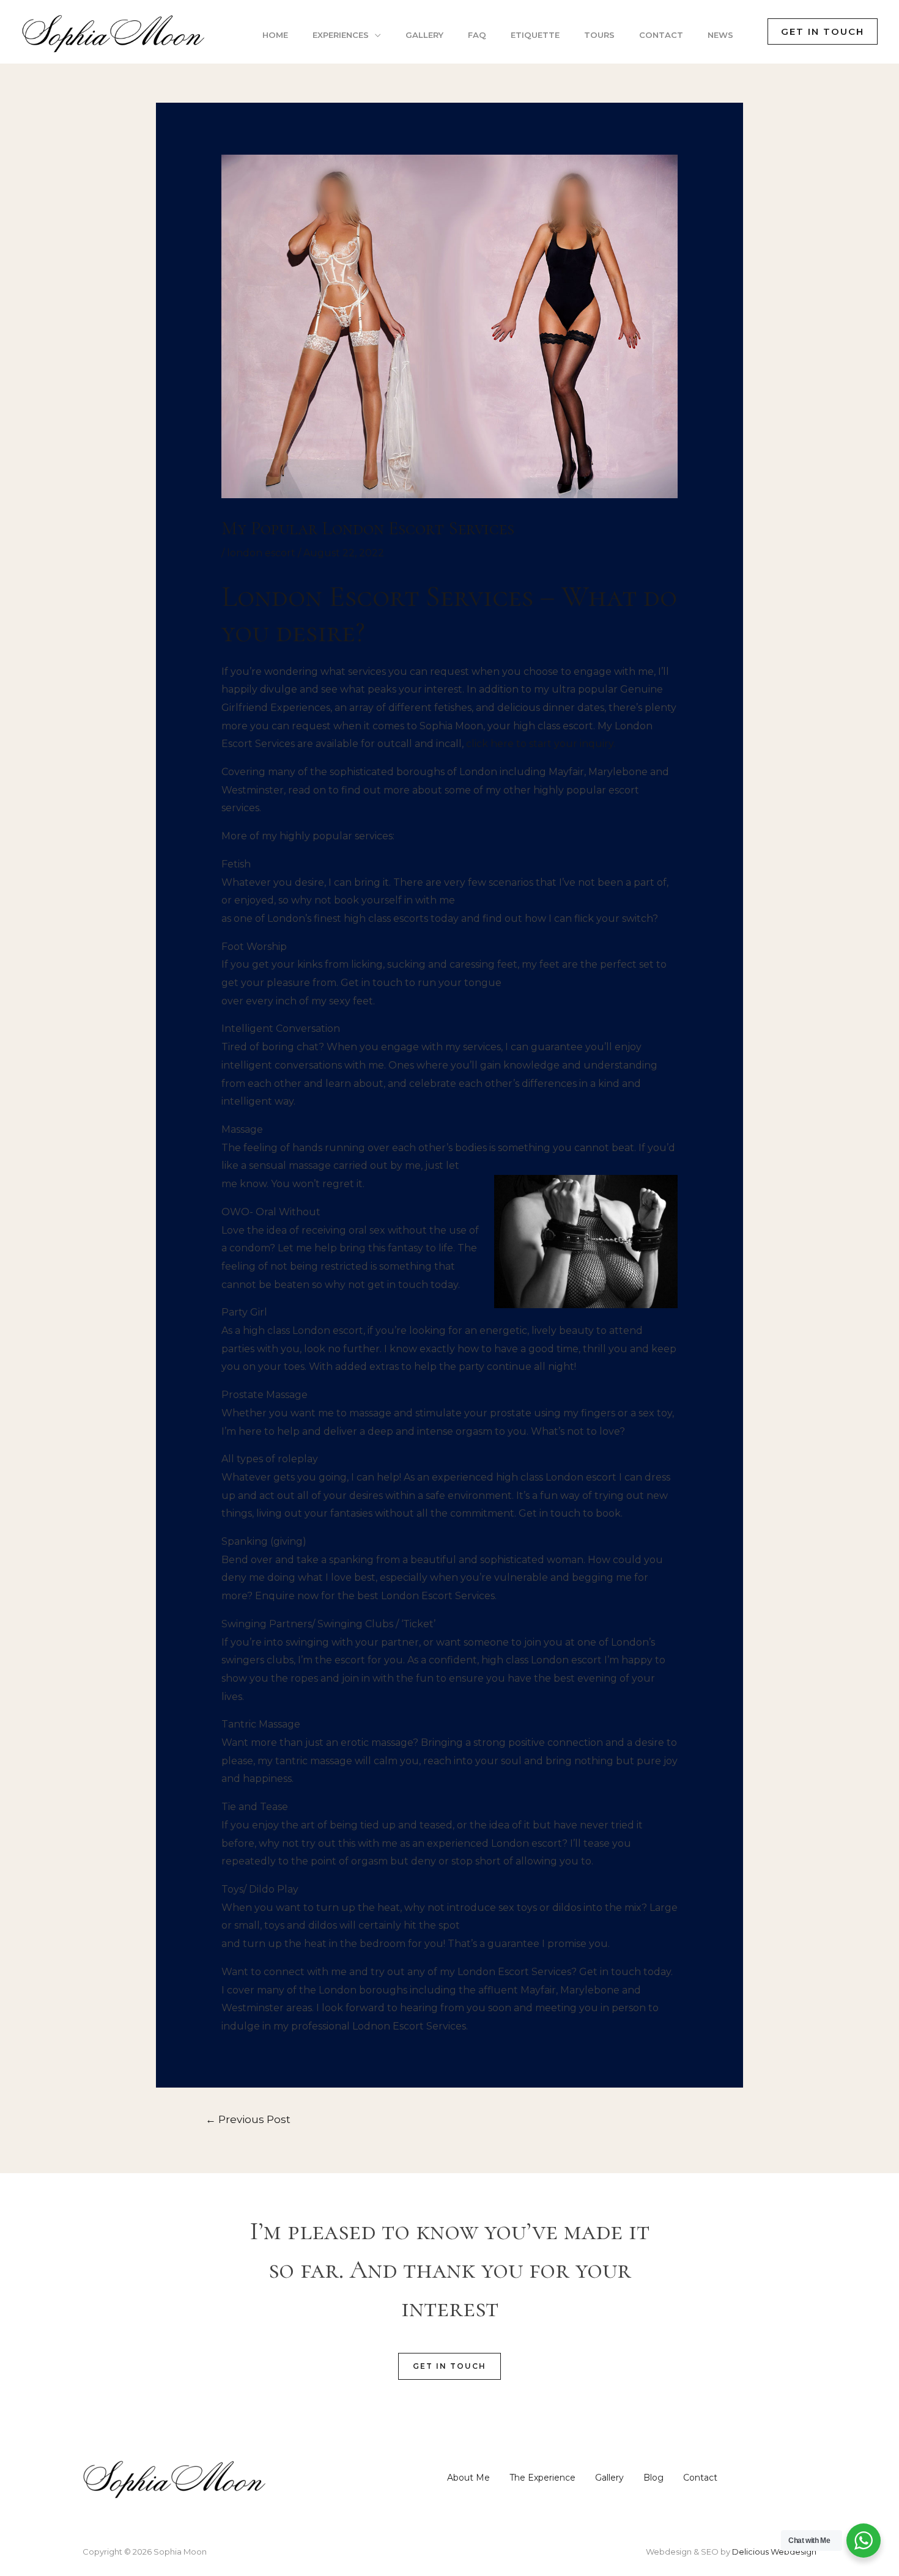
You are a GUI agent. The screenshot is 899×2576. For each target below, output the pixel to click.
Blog (653, 2478)
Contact (700, 2478)
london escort (261, 553)
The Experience (542, 2478)
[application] (375, 35)
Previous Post (248, 2119)
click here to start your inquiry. (541, 744)
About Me (468, 2478)
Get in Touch (449, 2366)
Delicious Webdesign (774, 2552)
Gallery (609, 2478)
